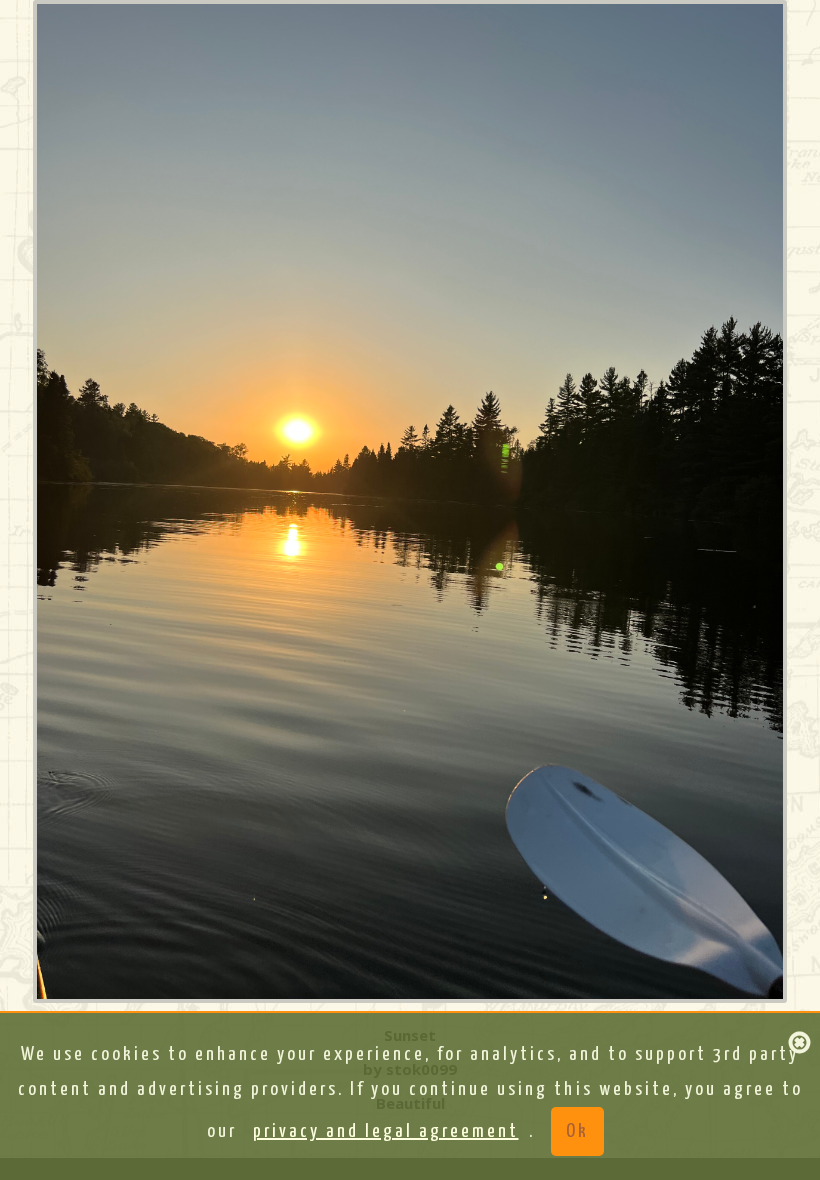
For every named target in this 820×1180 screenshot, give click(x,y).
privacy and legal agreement (386, 1131)
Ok (577, 1131)
